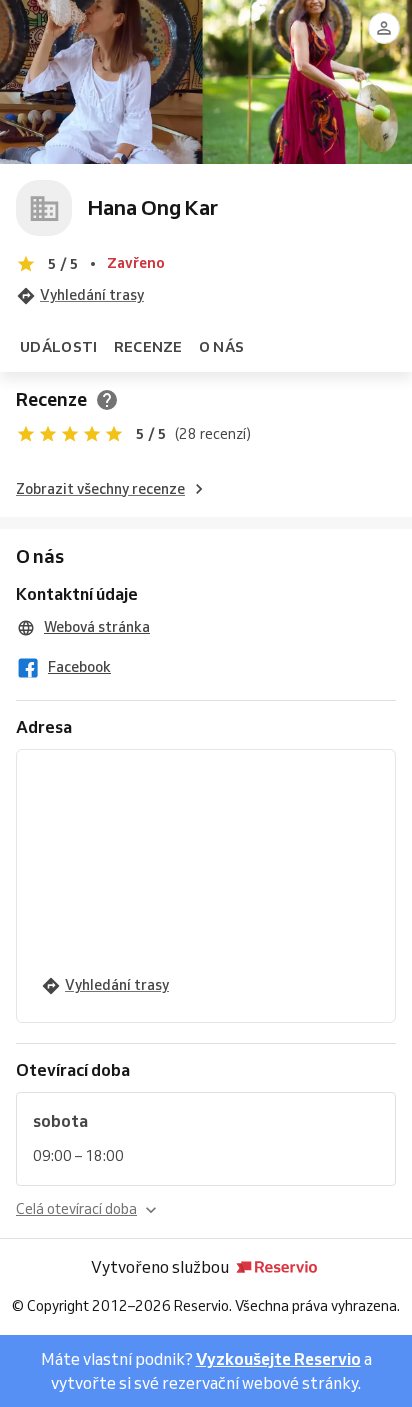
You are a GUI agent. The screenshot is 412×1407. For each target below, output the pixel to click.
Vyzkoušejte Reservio (278, 1359)
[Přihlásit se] (384, 28)
